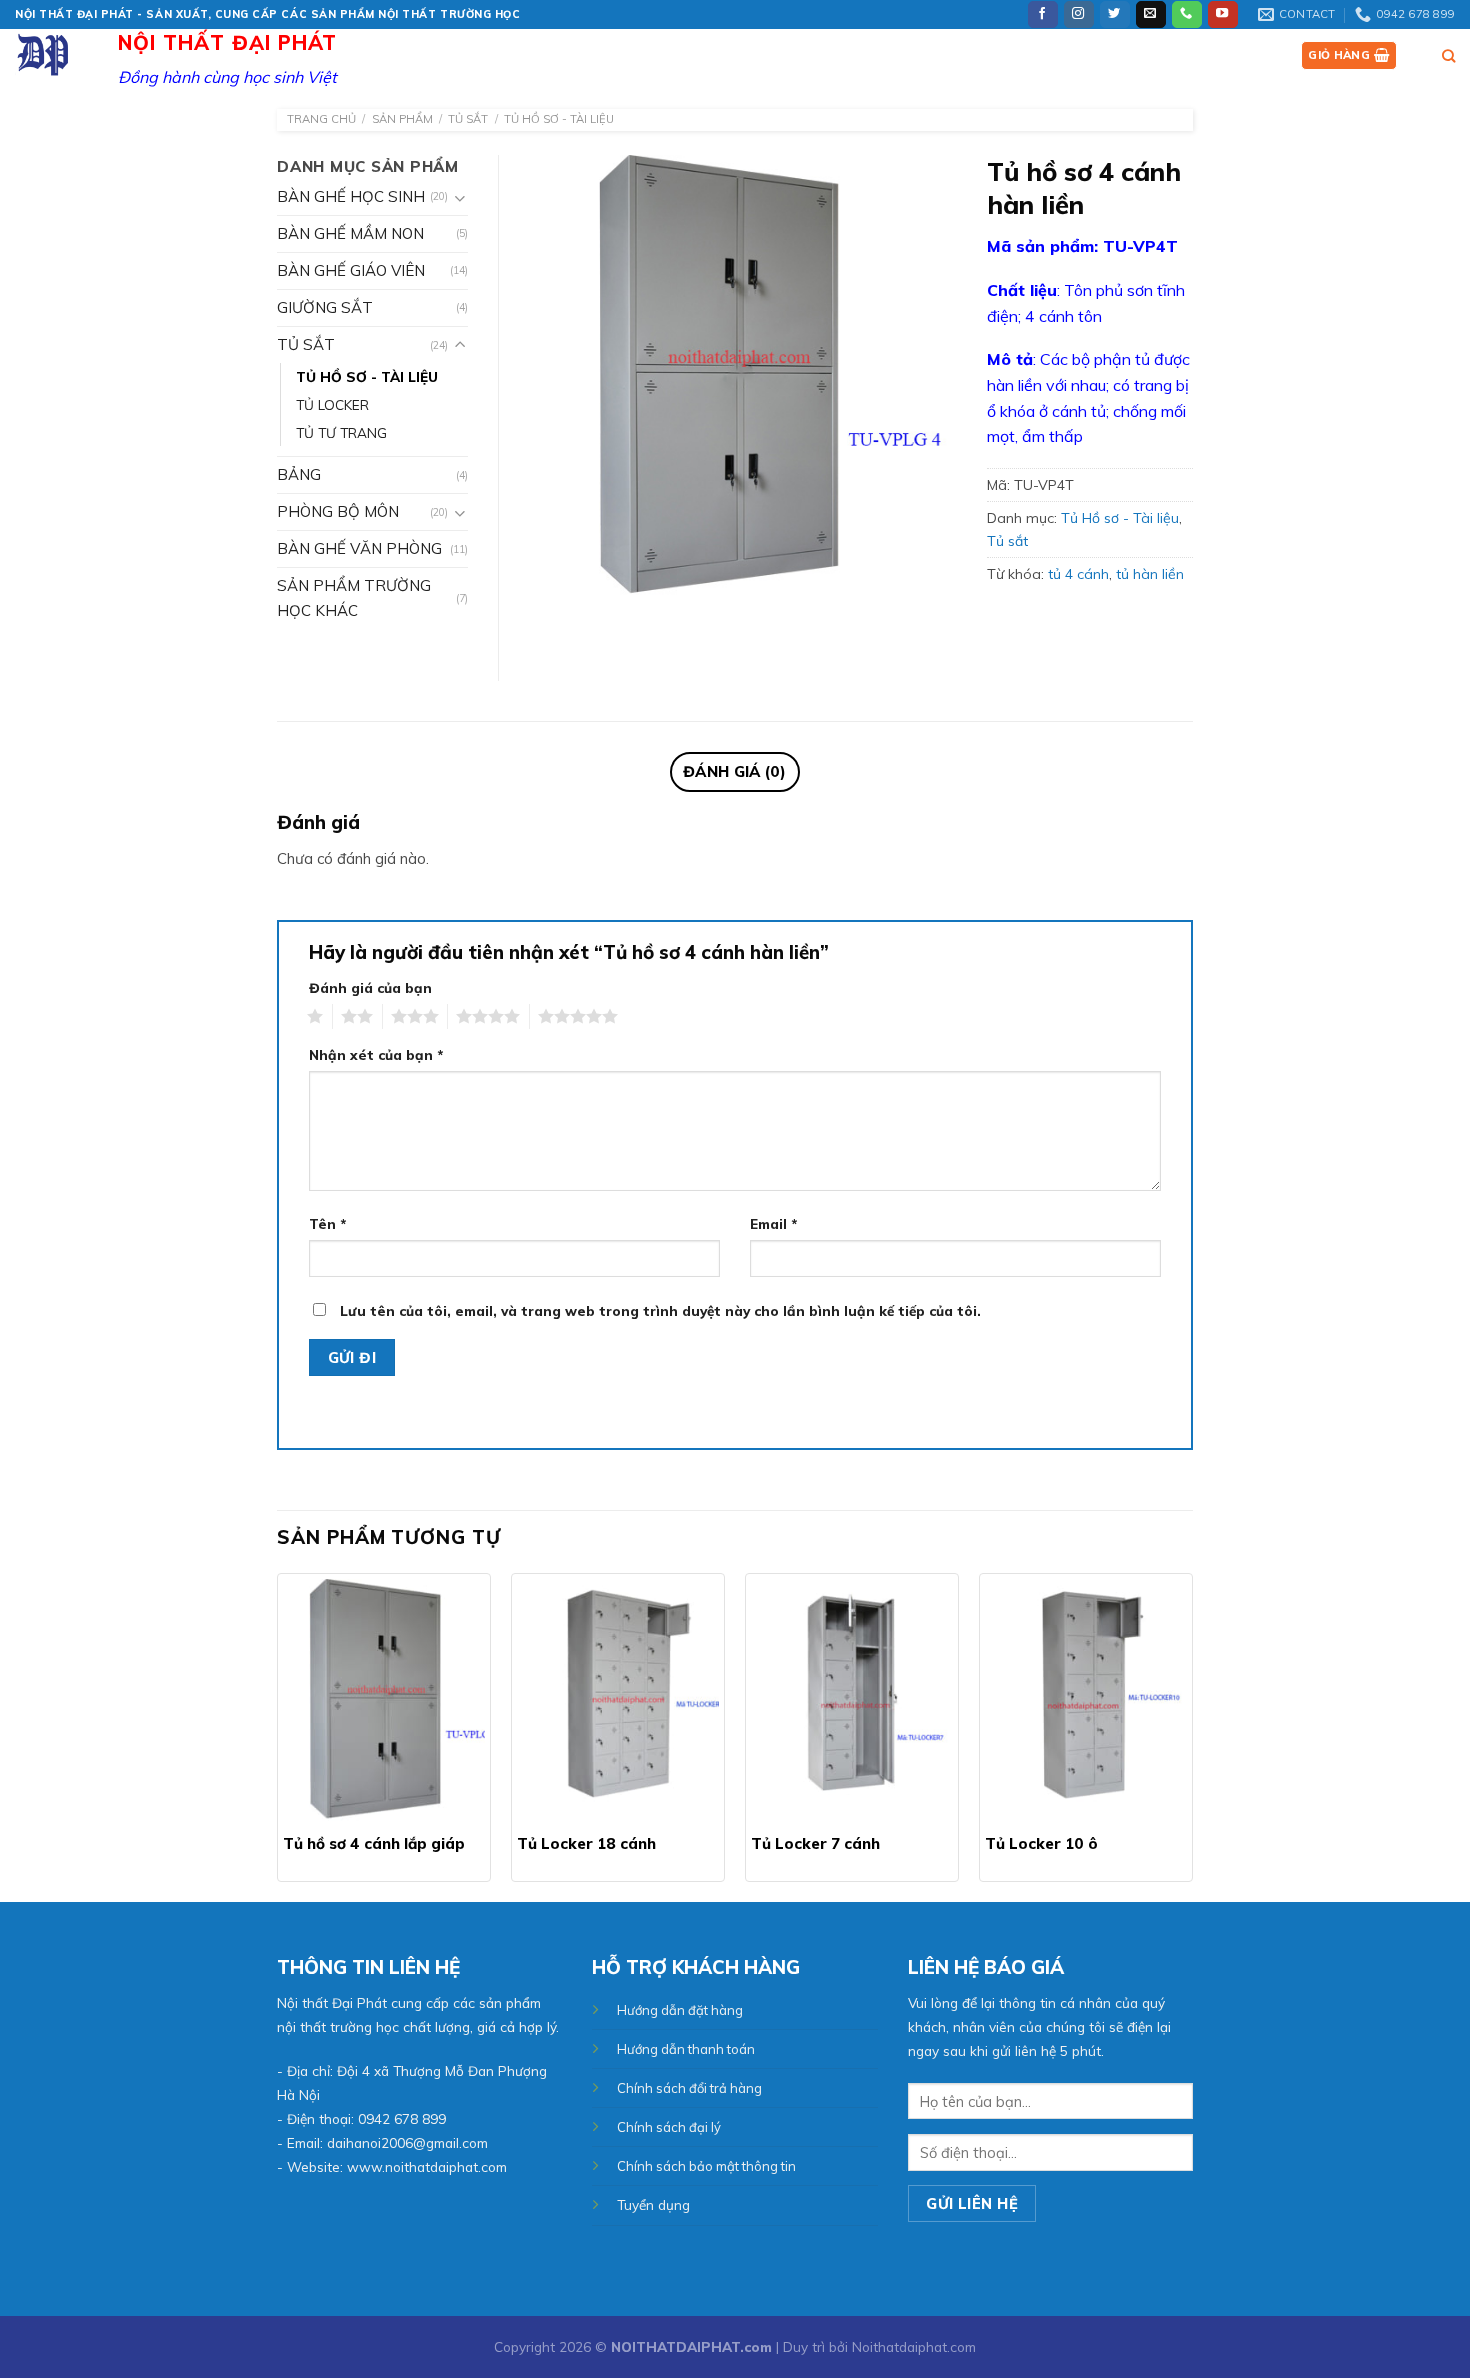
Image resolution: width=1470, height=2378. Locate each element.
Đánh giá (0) (735, 771)
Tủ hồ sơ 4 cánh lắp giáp (374, 1843)
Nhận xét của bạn (376, 1054)
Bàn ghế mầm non (350, 233)
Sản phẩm (1075, 55)
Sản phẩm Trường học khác (354, 597)
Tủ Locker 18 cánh (586, 1843)
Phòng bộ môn (338, 511)
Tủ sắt (468, 119)
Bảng (299, 474)
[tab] (735, 772)
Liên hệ (1233, 55)
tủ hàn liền (1150, 574)
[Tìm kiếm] (1448, 56)
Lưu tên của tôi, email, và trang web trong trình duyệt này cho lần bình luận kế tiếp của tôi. (660, 1310)
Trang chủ (889, 55)
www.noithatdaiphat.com (427, 2166)
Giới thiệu (984, 55)
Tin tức (1159, 55)
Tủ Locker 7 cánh (815, 1843)
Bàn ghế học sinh (351, 196)
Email (773, 1223)
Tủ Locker (332, 404)
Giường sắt (325, 307)
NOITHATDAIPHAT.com (691, 2346)
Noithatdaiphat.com (914, 2346)
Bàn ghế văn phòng (359, 548)
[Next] (1192, 1735)
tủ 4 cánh (1078, 574)
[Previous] (278, 1735)
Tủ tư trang (341, 432)
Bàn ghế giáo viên (351, 270)
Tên (327, 1223)
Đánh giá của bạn (370, 987)
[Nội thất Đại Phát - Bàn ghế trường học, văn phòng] (65, 54)
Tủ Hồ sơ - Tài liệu (559, 119)
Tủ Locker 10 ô (1041, 1843)
